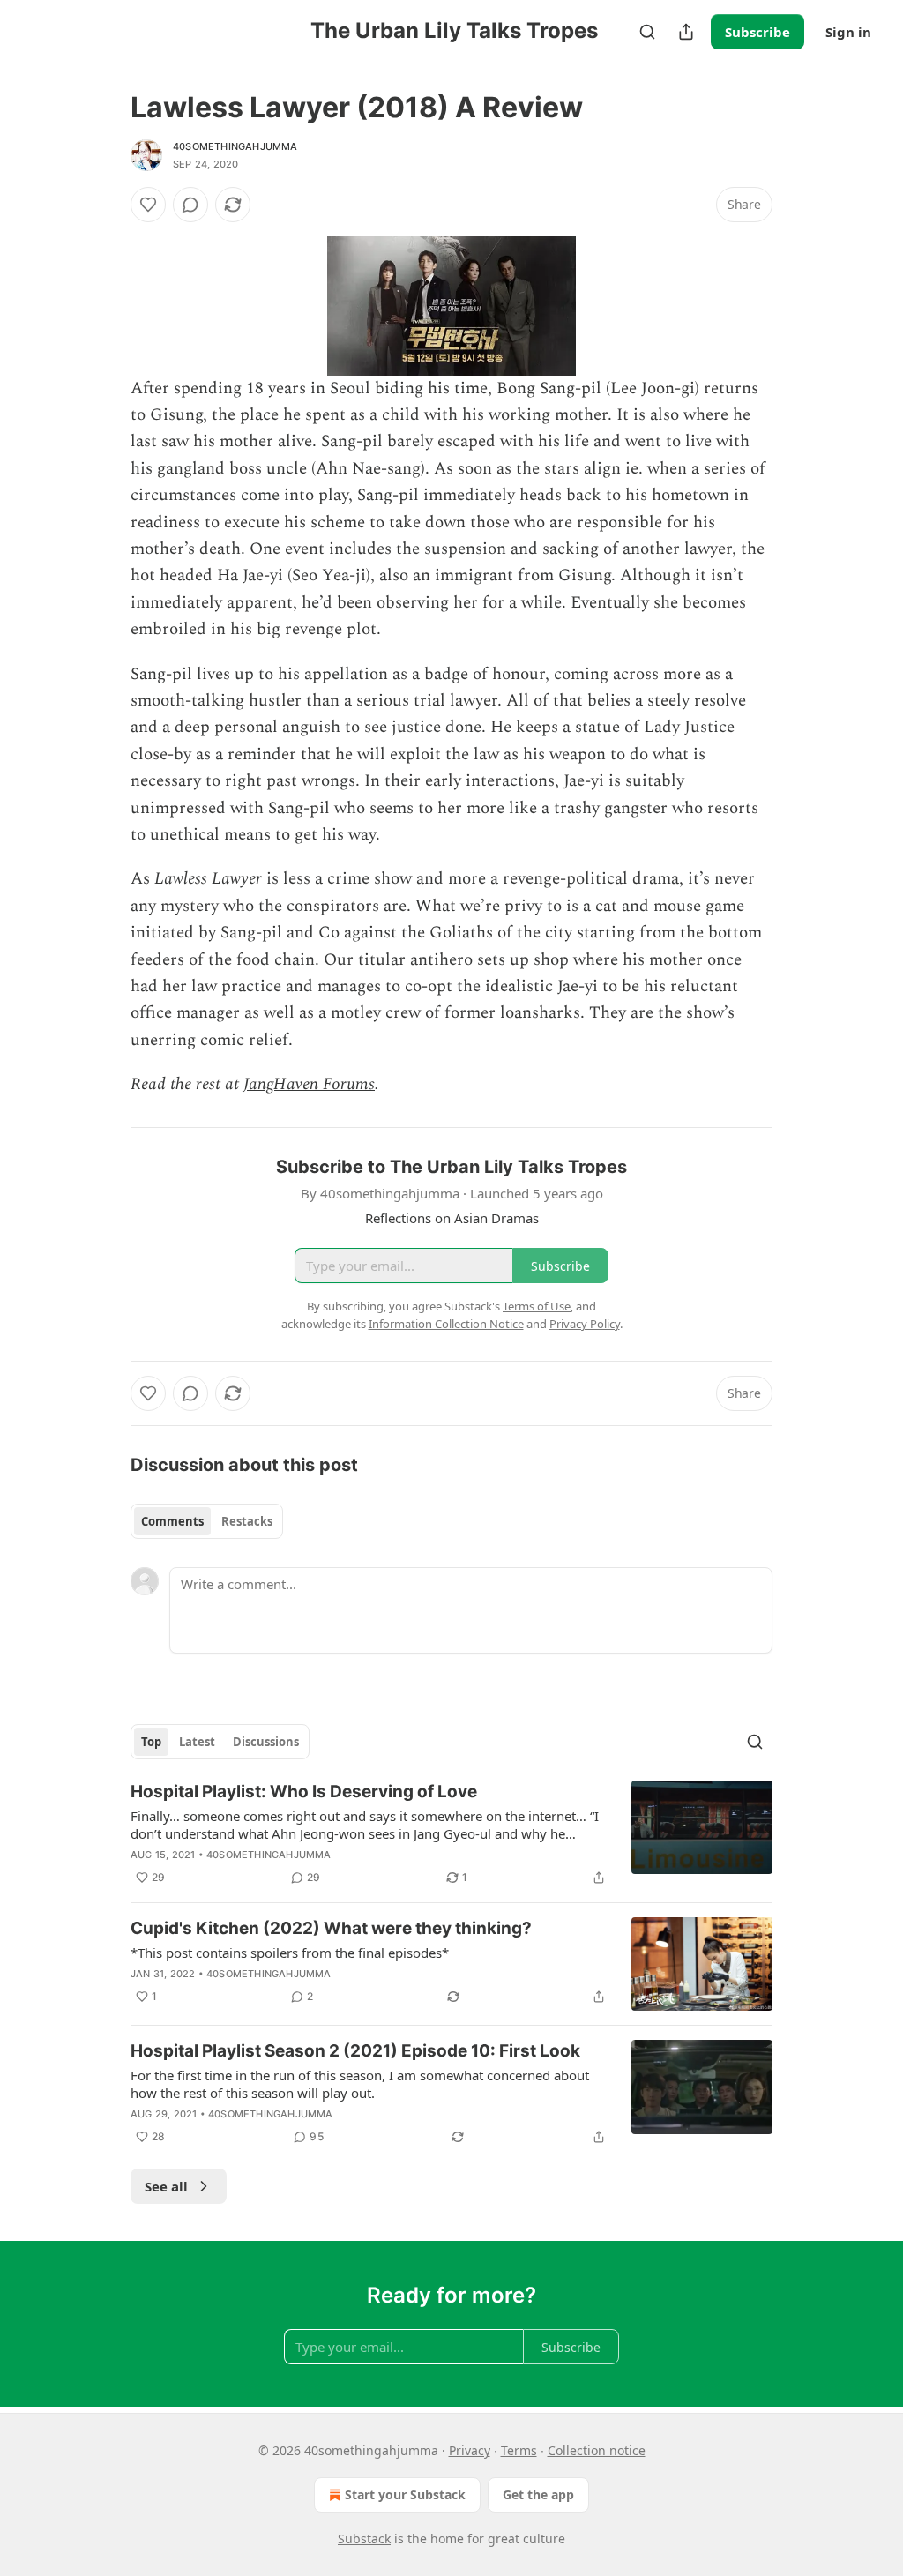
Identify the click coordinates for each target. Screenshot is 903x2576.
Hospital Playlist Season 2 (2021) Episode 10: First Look (355, 2051)
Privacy (470, 2450)
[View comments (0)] (190, 205)
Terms (519, 2450)
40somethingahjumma (235, 146)
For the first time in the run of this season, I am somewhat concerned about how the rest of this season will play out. (360, 2084)
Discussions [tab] (266, 1742)
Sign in (848, 32)
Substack (364, 2539)
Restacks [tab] (247, 1521)
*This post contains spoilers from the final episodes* (290, 1953)
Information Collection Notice (446, 1324)
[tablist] (207, 1521)
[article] (451, 1834)
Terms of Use (537, 1306)
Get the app (538, 2494)
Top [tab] (151, 1742)
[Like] (148, 205)
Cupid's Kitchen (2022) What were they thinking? (331, 1928)
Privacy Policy (585, 1324)
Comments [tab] (172, 1521)
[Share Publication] (686, 32)
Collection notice (597, 2450)
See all (166, 2186)
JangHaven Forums (309, 1084)
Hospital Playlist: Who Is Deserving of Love (304, 1792)
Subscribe (757, 32)
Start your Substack (405, 2494)
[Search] (647, 32)
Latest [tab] (197, 1742)
